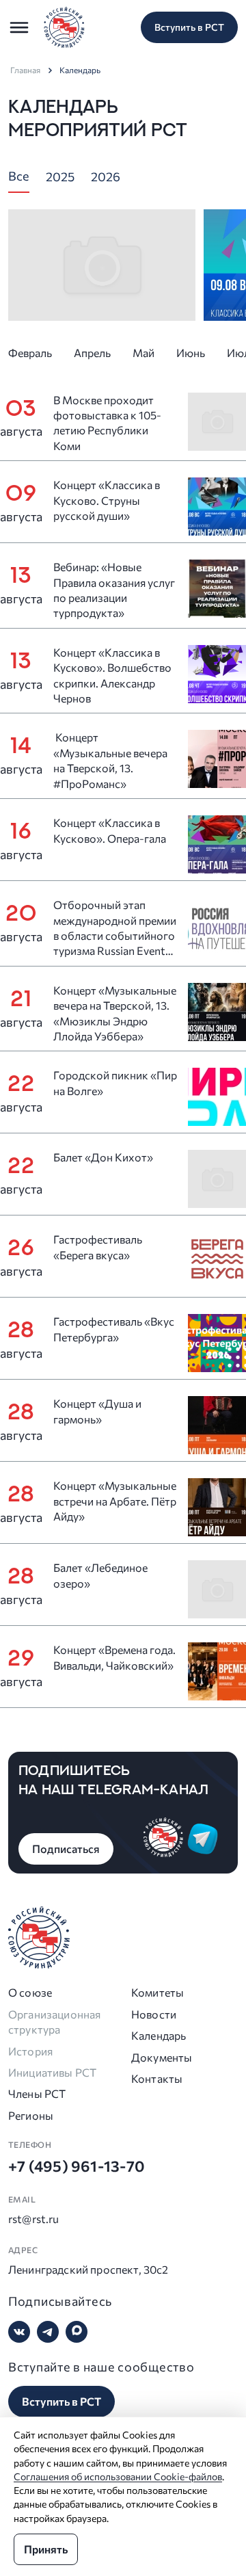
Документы (162, 2057)
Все (19, 176)
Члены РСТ (37, 2093)
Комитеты (158, 1992)
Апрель (92, 353)
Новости (154, 2014)
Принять (46, 2549)
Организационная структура (54, 2022)
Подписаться (66, 1849)
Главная (25, 70)
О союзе (30, 1992)
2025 (60, 176)
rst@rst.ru (34, 2219)
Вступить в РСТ (189, 27)
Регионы (31, 2115)
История (30, 2051)
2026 (106, 176)
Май (143, 353)
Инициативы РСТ (52, 2072)
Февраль (30, 353)
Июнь (191, 353)
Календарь (159, 2035)
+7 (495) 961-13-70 (77, 2166)
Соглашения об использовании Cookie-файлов (118, 2476)
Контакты (157, 2078)
